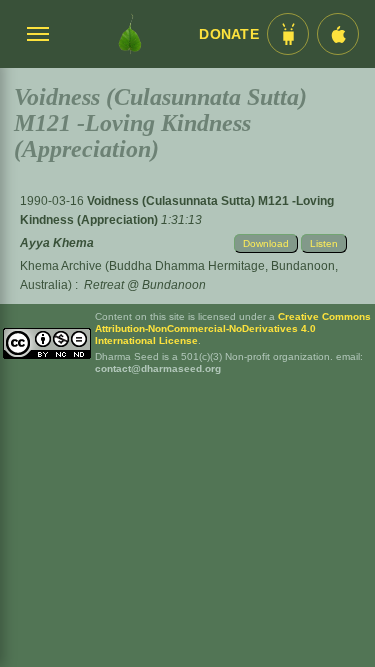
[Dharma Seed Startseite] (129, 34)
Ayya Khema (57, 243)
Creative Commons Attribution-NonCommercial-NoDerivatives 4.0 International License (233, 328)
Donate (229, 34)
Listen (324, 243)
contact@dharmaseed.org (158, 368)
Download (266, 243)
